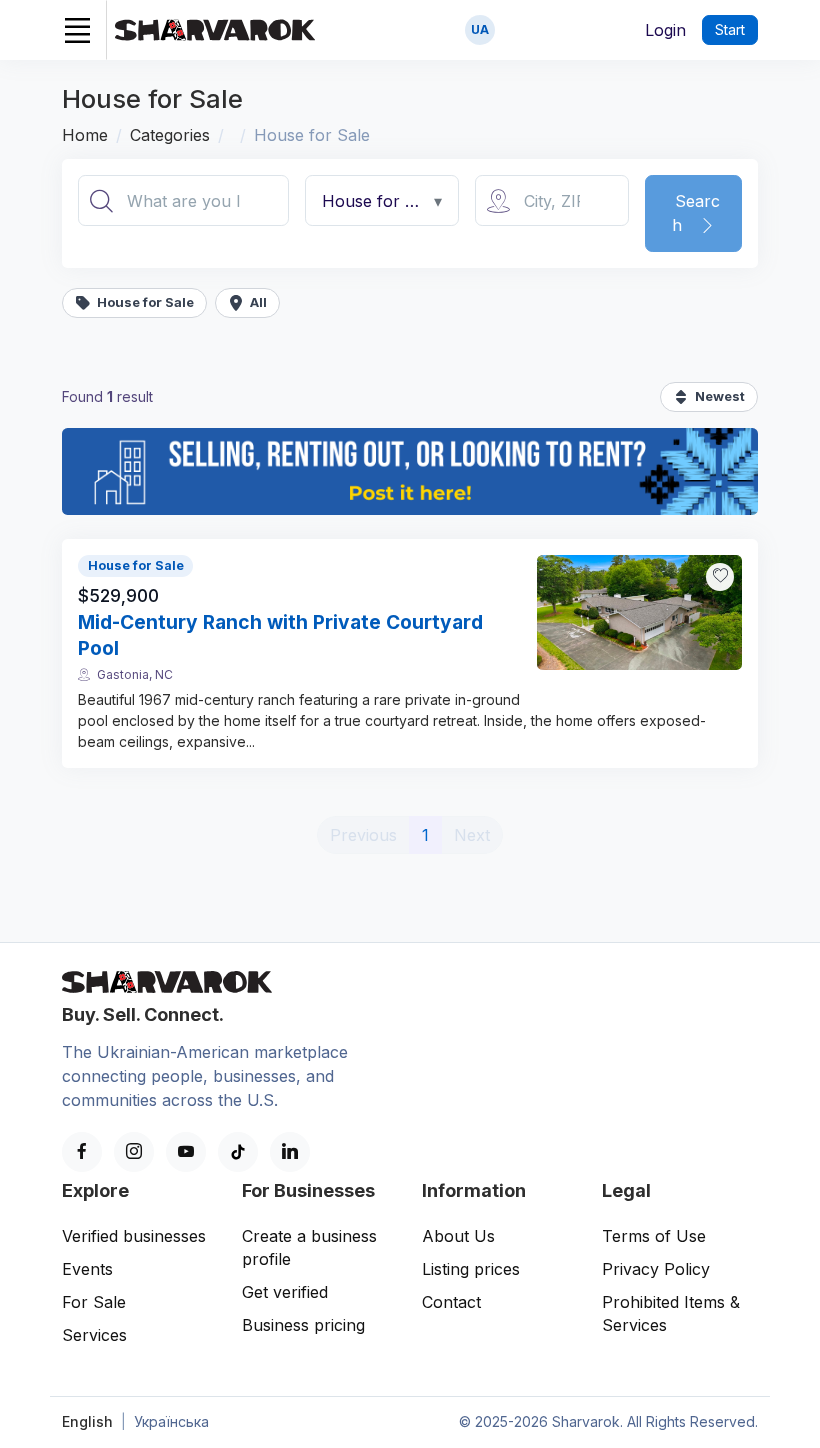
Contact (451, 1302)
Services (94, 1335)
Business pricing (303, 1325)
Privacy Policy (656, 1269)
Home (85, 135)
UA (480, 29)
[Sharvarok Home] (215, 30)
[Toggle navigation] (77, 30)
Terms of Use (654, 1236)
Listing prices (471, 1269)
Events (87, 1269)
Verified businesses (134, 1236)
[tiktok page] (238, 1152)
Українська (171, 1421)
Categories (170, 135)
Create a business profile (309, 1247)
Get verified (285, 1292)
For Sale (94, 1302)
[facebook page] (82, 1152)
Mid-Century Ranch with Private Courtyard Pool (280, 635)
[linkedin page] (290, 1152)
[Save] (720, 577)
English (87, 1421)
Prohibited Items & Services (671, 1313)
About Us (458, 1236)
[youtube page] (186, 1152)
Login (665, 30)
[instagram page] (134, 1152)
